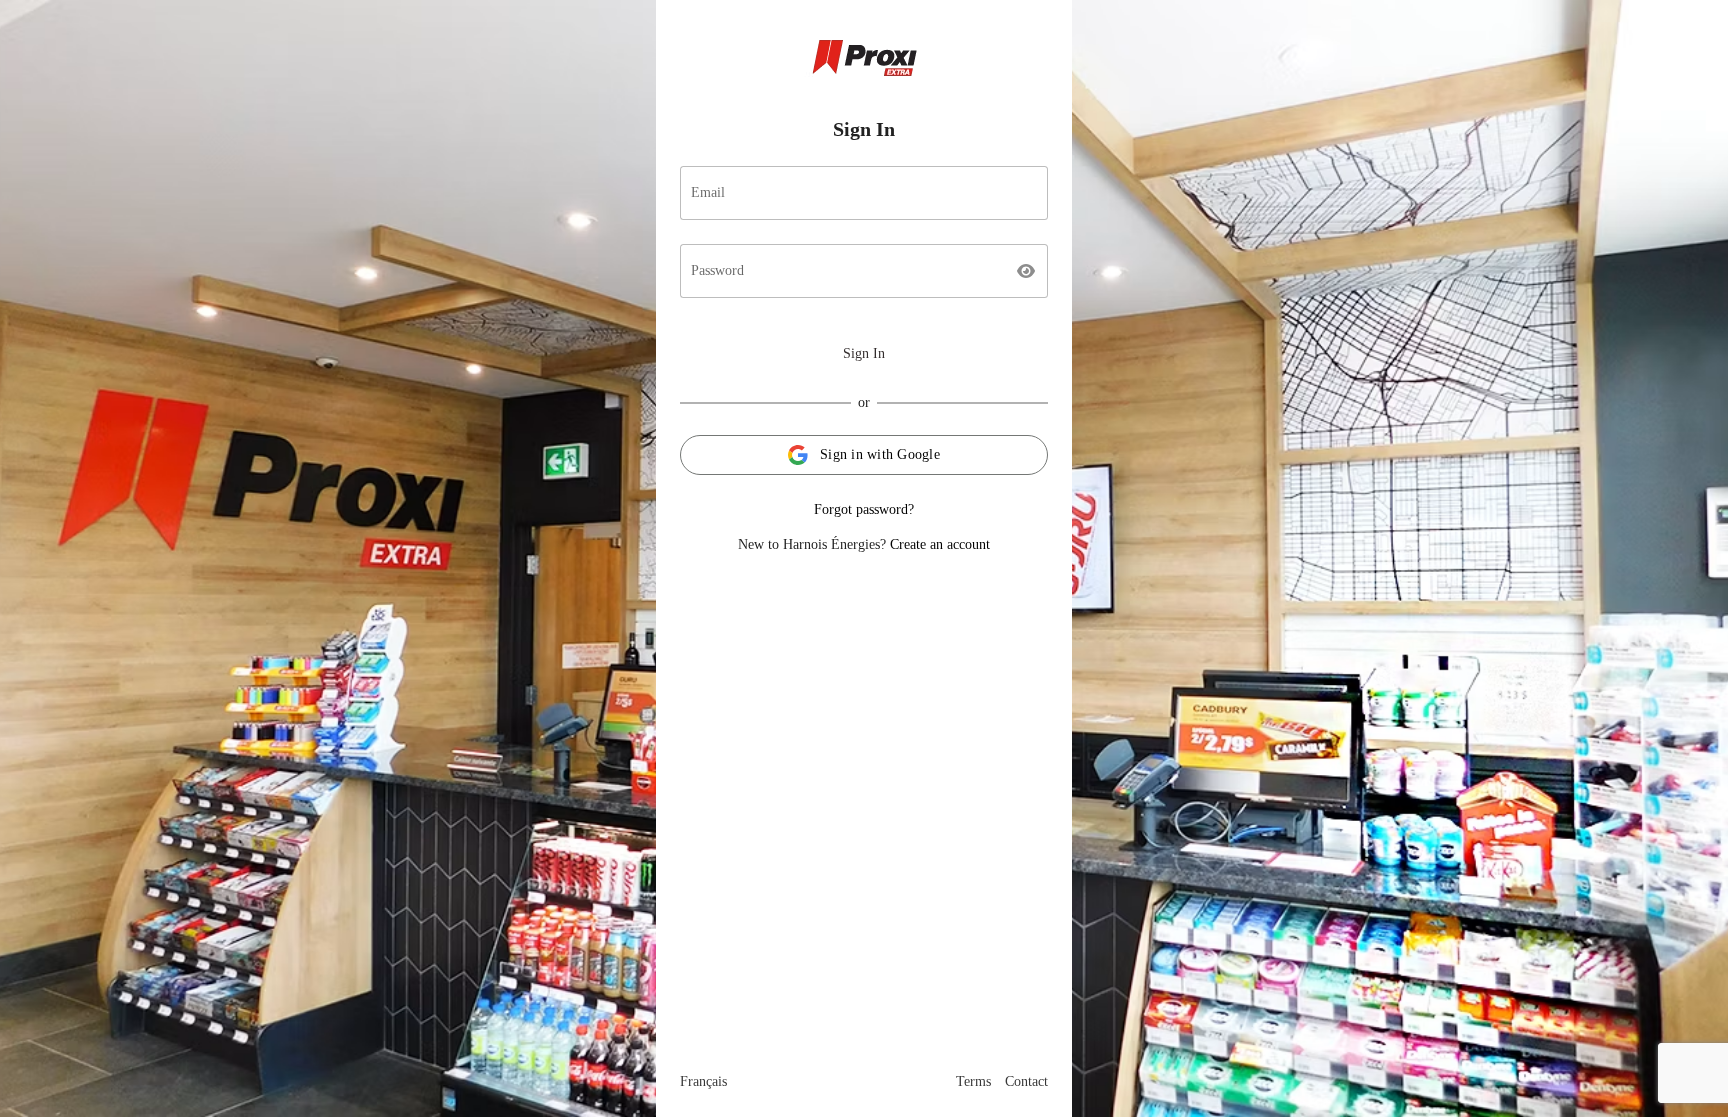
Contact (1026, 1081)
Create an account (940, 544)
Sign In (864, 353)
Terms (973, 1081)
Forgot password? (864, 509)
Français (703, 1081)
